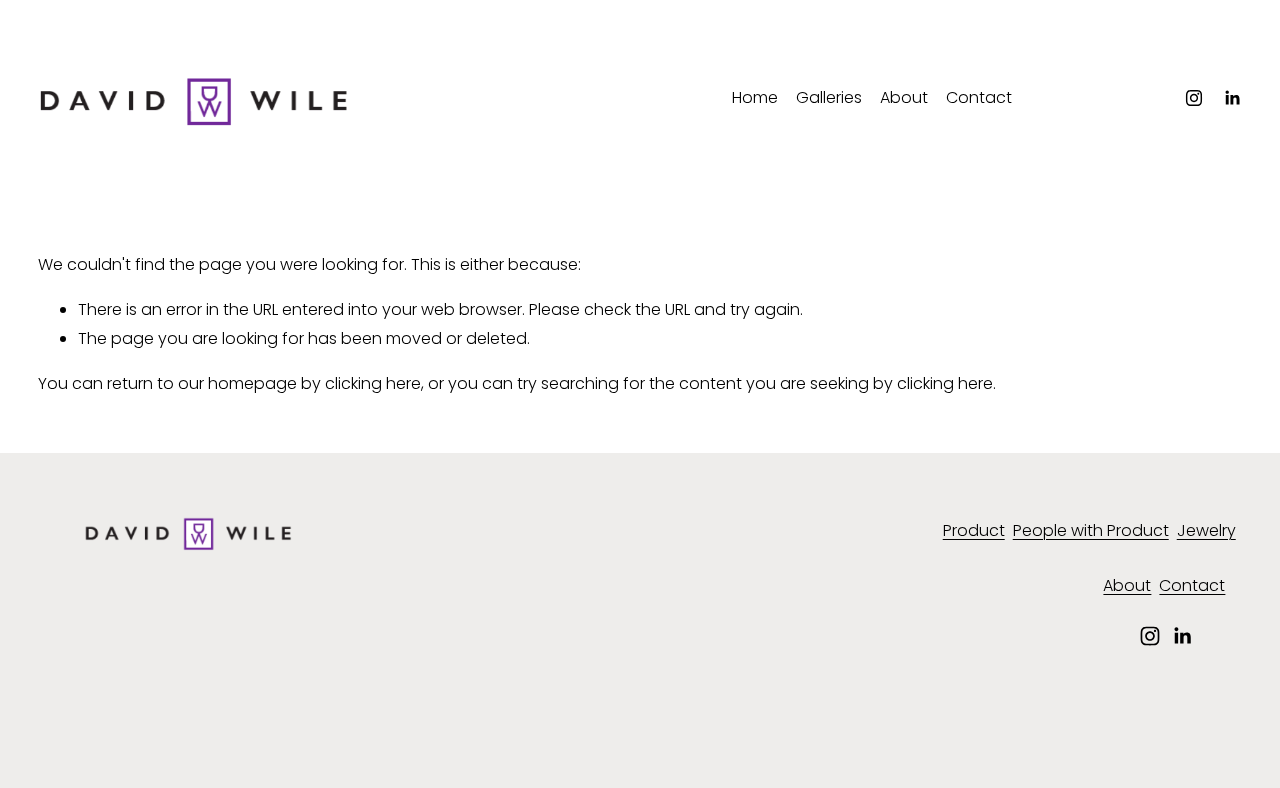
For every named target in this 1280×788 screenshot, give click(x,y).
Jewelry (1206, 530)
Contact (979, 97)
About (904, 97)
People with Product (1091, 530)
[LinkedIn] (1232, 98)
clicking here (373, 383)
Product (974, 530)
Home (755, 97)
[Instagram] (1194, 98)
